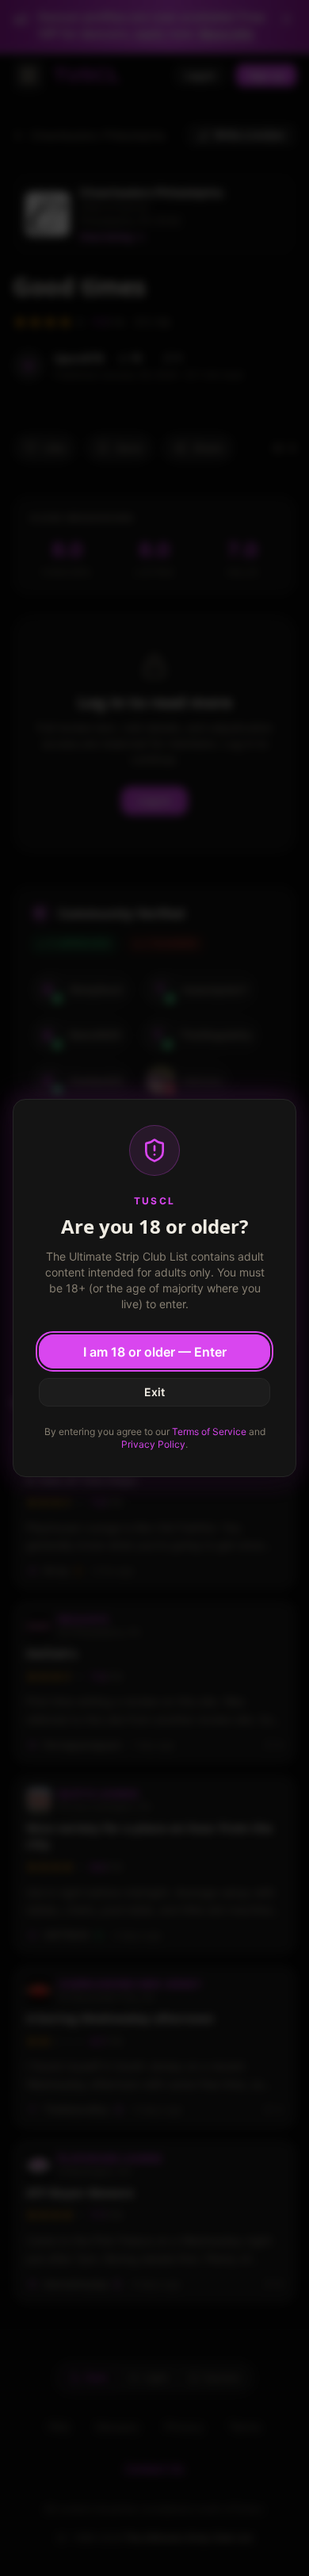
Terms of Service (209, 1432)
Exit (154, 1392)
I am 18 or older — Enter (155, 1352)
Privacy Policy (153, 1444)
